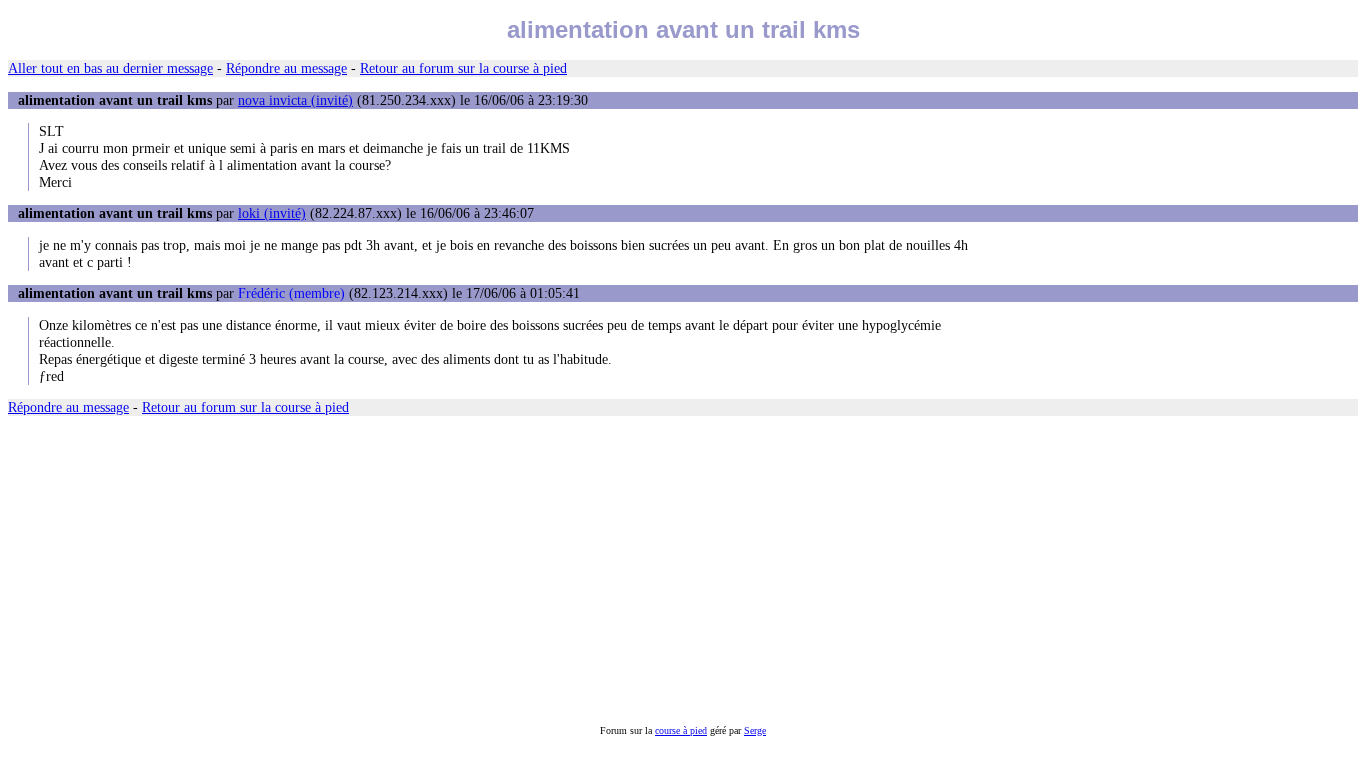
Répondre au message (286, 68)
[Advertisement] (608, 570)
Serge (755, 730)
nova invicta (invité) (295, 100)
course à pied (681, 730)
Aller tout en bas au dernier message (110, 68)
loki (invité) (272, 213)
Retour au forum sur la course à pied (463, 68)
